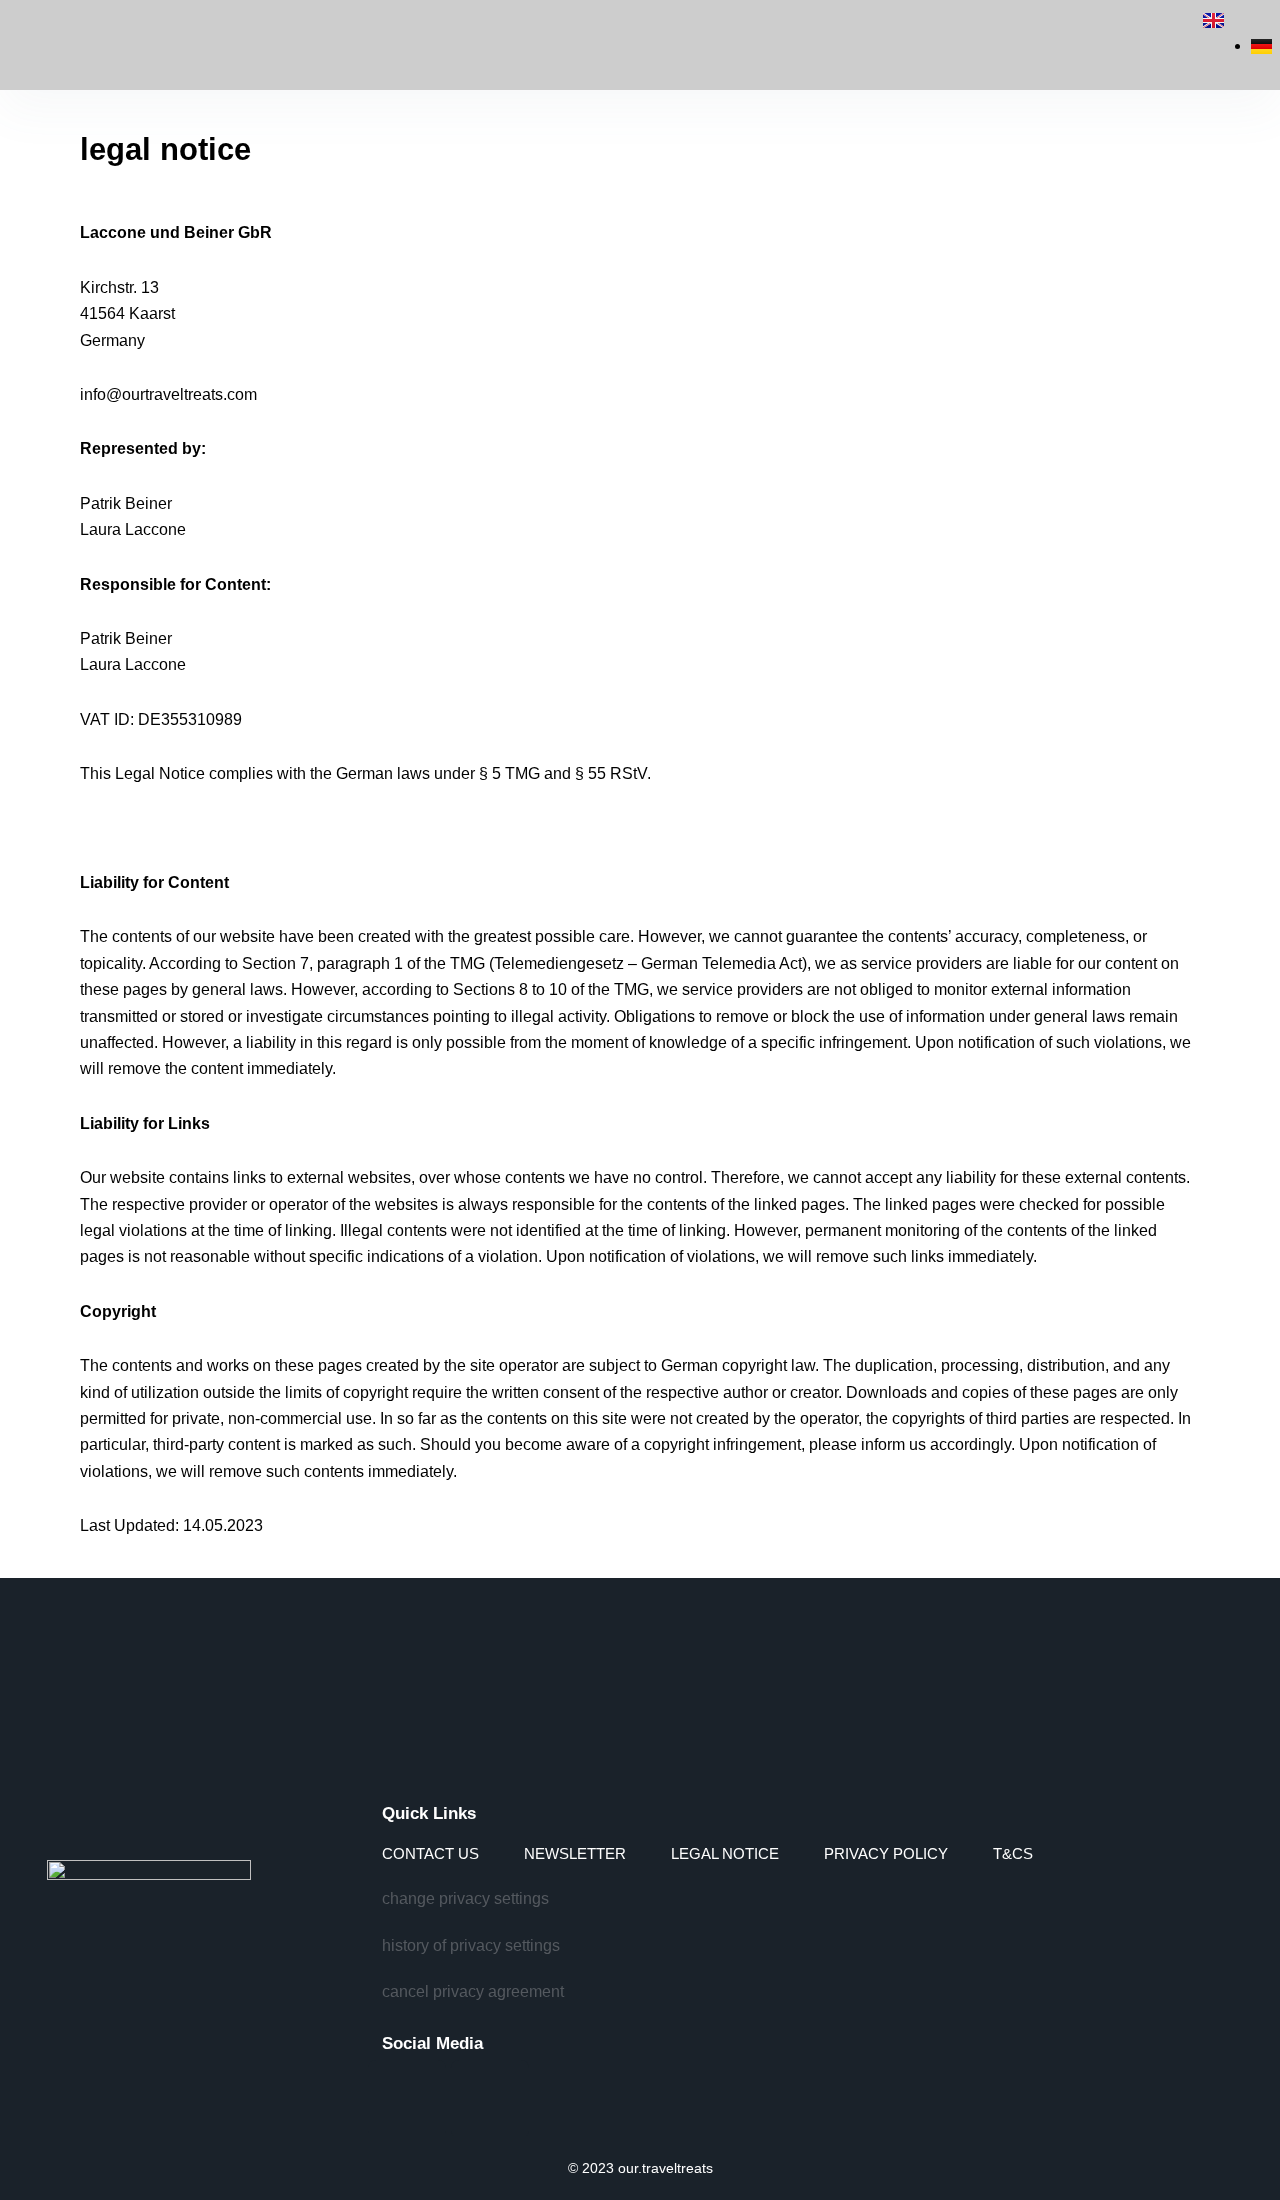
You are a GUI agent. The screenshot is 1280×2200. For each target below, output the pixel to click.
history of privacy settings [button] (471, 1945)
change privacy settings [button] (465, 1898)
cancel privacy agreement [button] (473, 1991)
